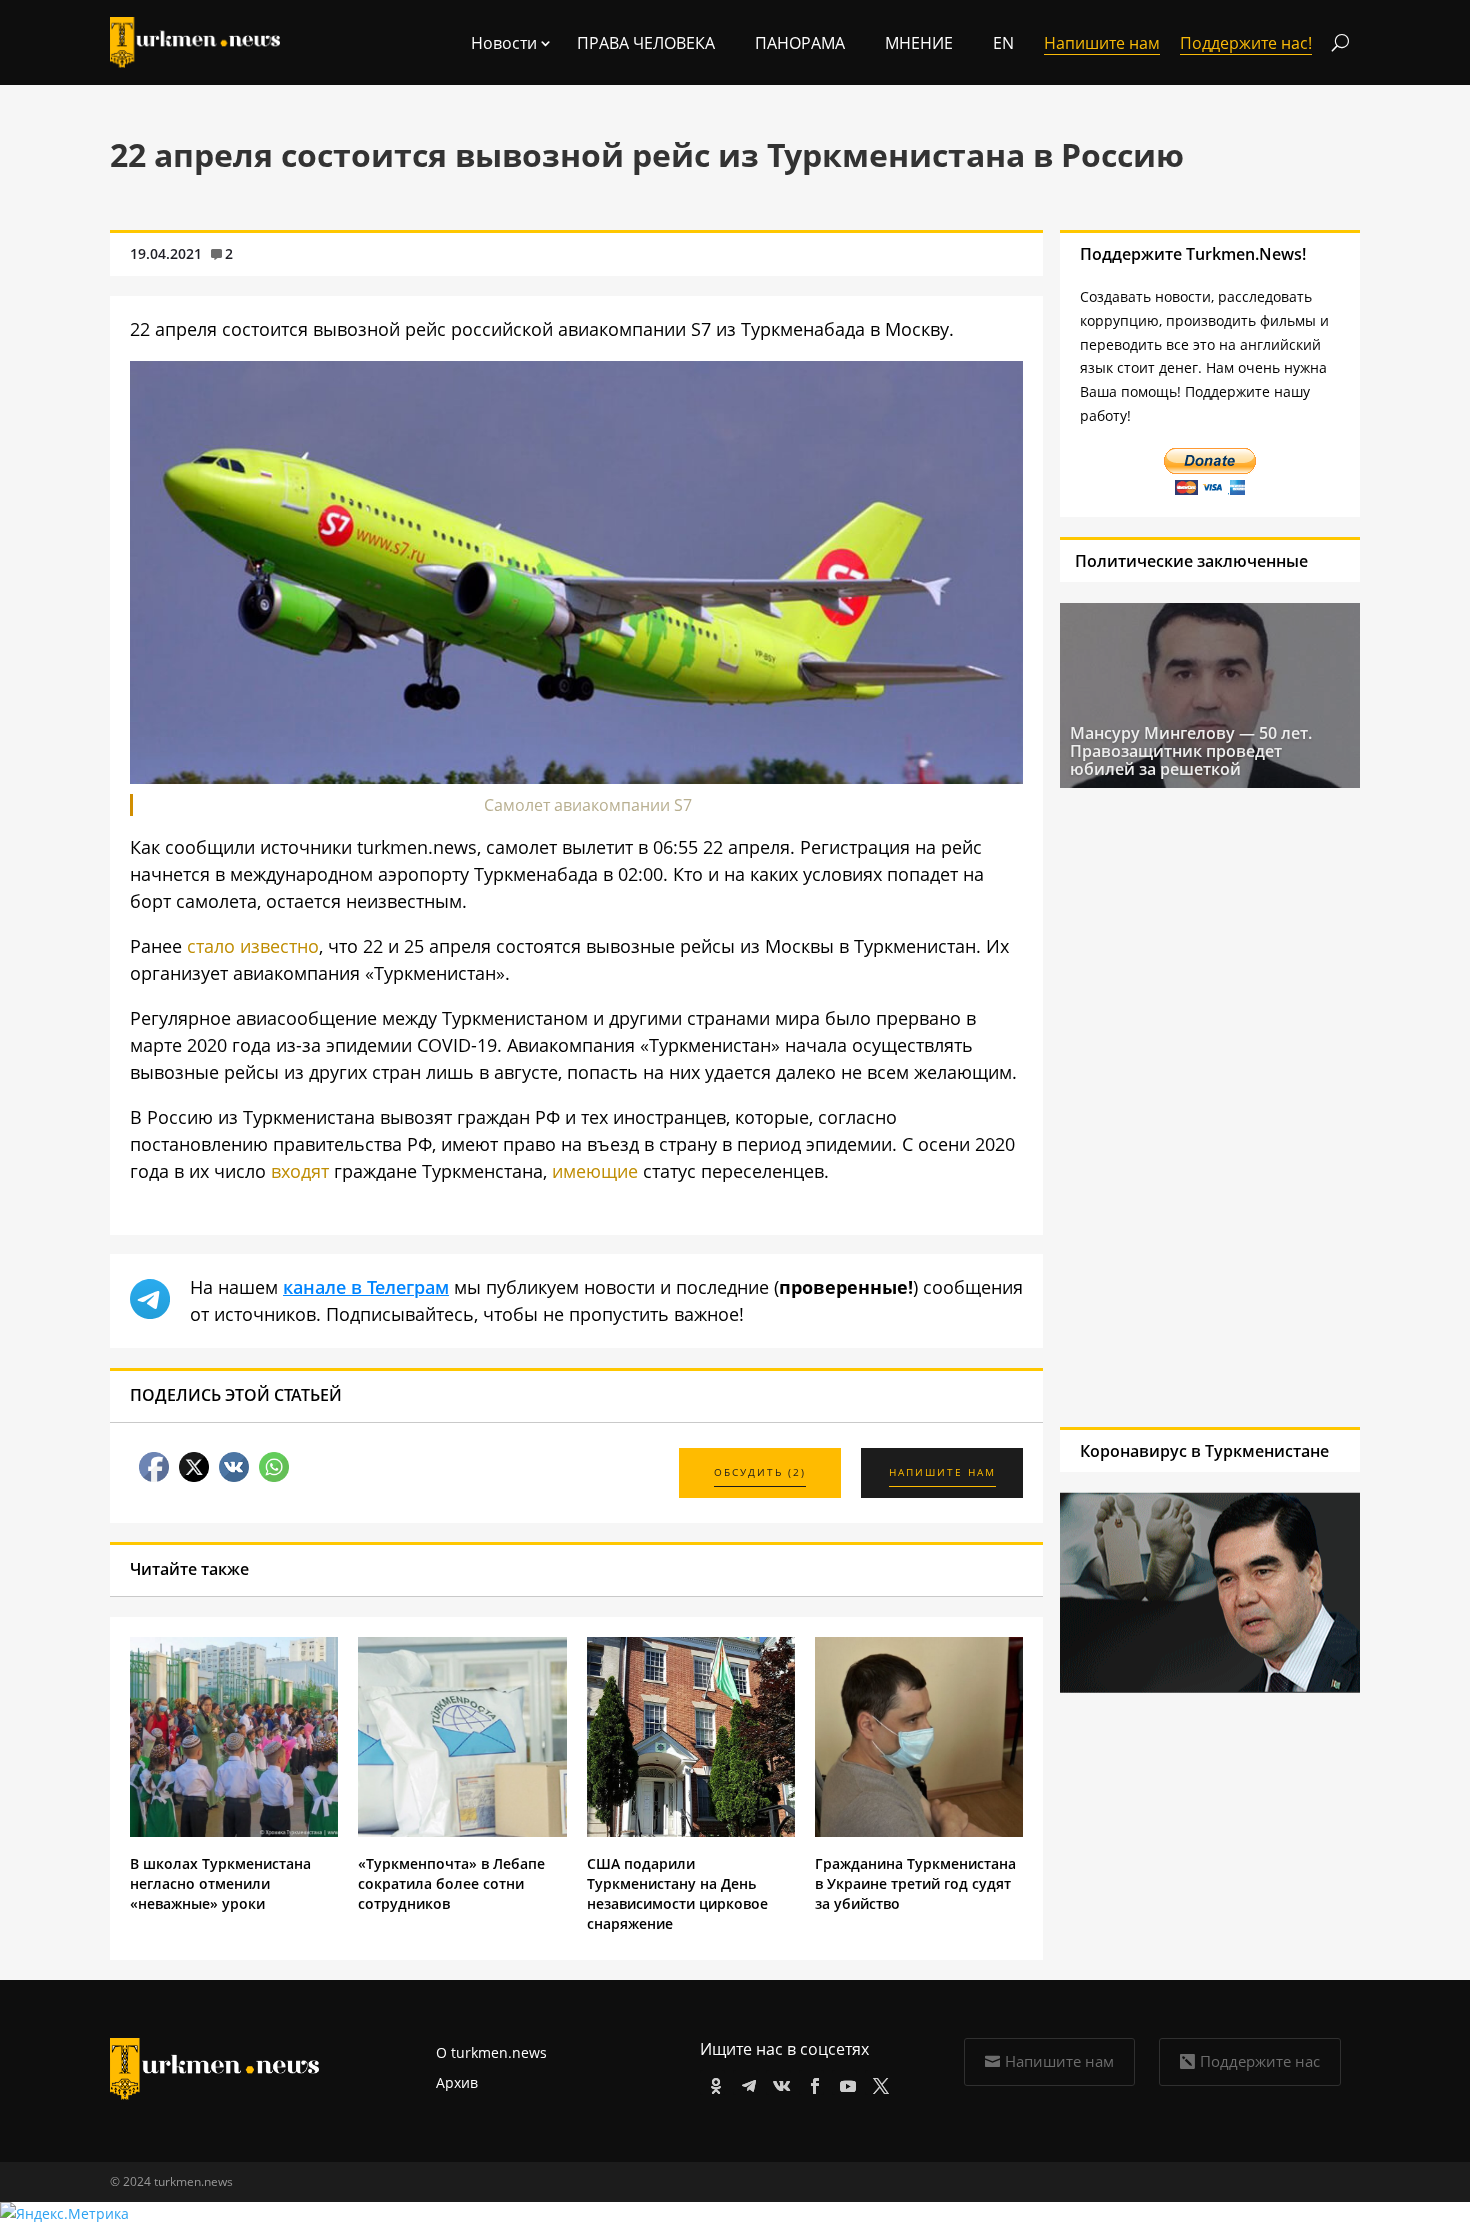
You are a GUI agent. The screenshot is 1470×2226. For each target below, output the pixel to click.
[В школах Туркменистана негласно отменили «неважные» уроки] (234, 1831)
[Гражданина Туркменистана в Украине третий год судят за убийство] (919, 1831)
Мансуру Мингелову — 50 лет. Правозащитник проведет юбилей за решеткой (1191, 751)
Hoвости (504, 43)
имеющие (595, 1171)
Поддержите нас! (1246, 43)
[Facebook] (811, 2082)
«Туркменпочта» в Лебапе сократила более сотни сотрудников (451, 1883)
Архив (457, 2082)
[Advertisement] (1201, 1107)
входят (300, 1171)
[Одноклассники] (712, 2082)
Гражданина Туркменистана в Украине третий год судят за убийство (915, 1883)
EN (1003, 43)
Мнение (919, 43)
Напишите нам (1059, 2061)
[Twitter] (877, 2082)
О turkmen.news (491, 2052)
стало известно (253, 946)
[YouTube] (844, 2082)
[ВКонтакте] (778, 2082)
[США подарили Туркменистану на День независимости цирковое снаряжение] (691, 1831)
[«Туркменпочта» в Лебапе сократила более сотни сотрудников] (462, 1831)
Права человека (646, 43)
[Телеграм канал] (745, 2082)
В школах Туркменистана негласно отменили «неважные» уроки (220, 1883)
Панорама (800, 43)
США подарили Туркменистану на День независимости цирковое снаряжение (677, 1893)
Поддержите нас (1260, 2061)
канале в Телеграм (366, 1287)
